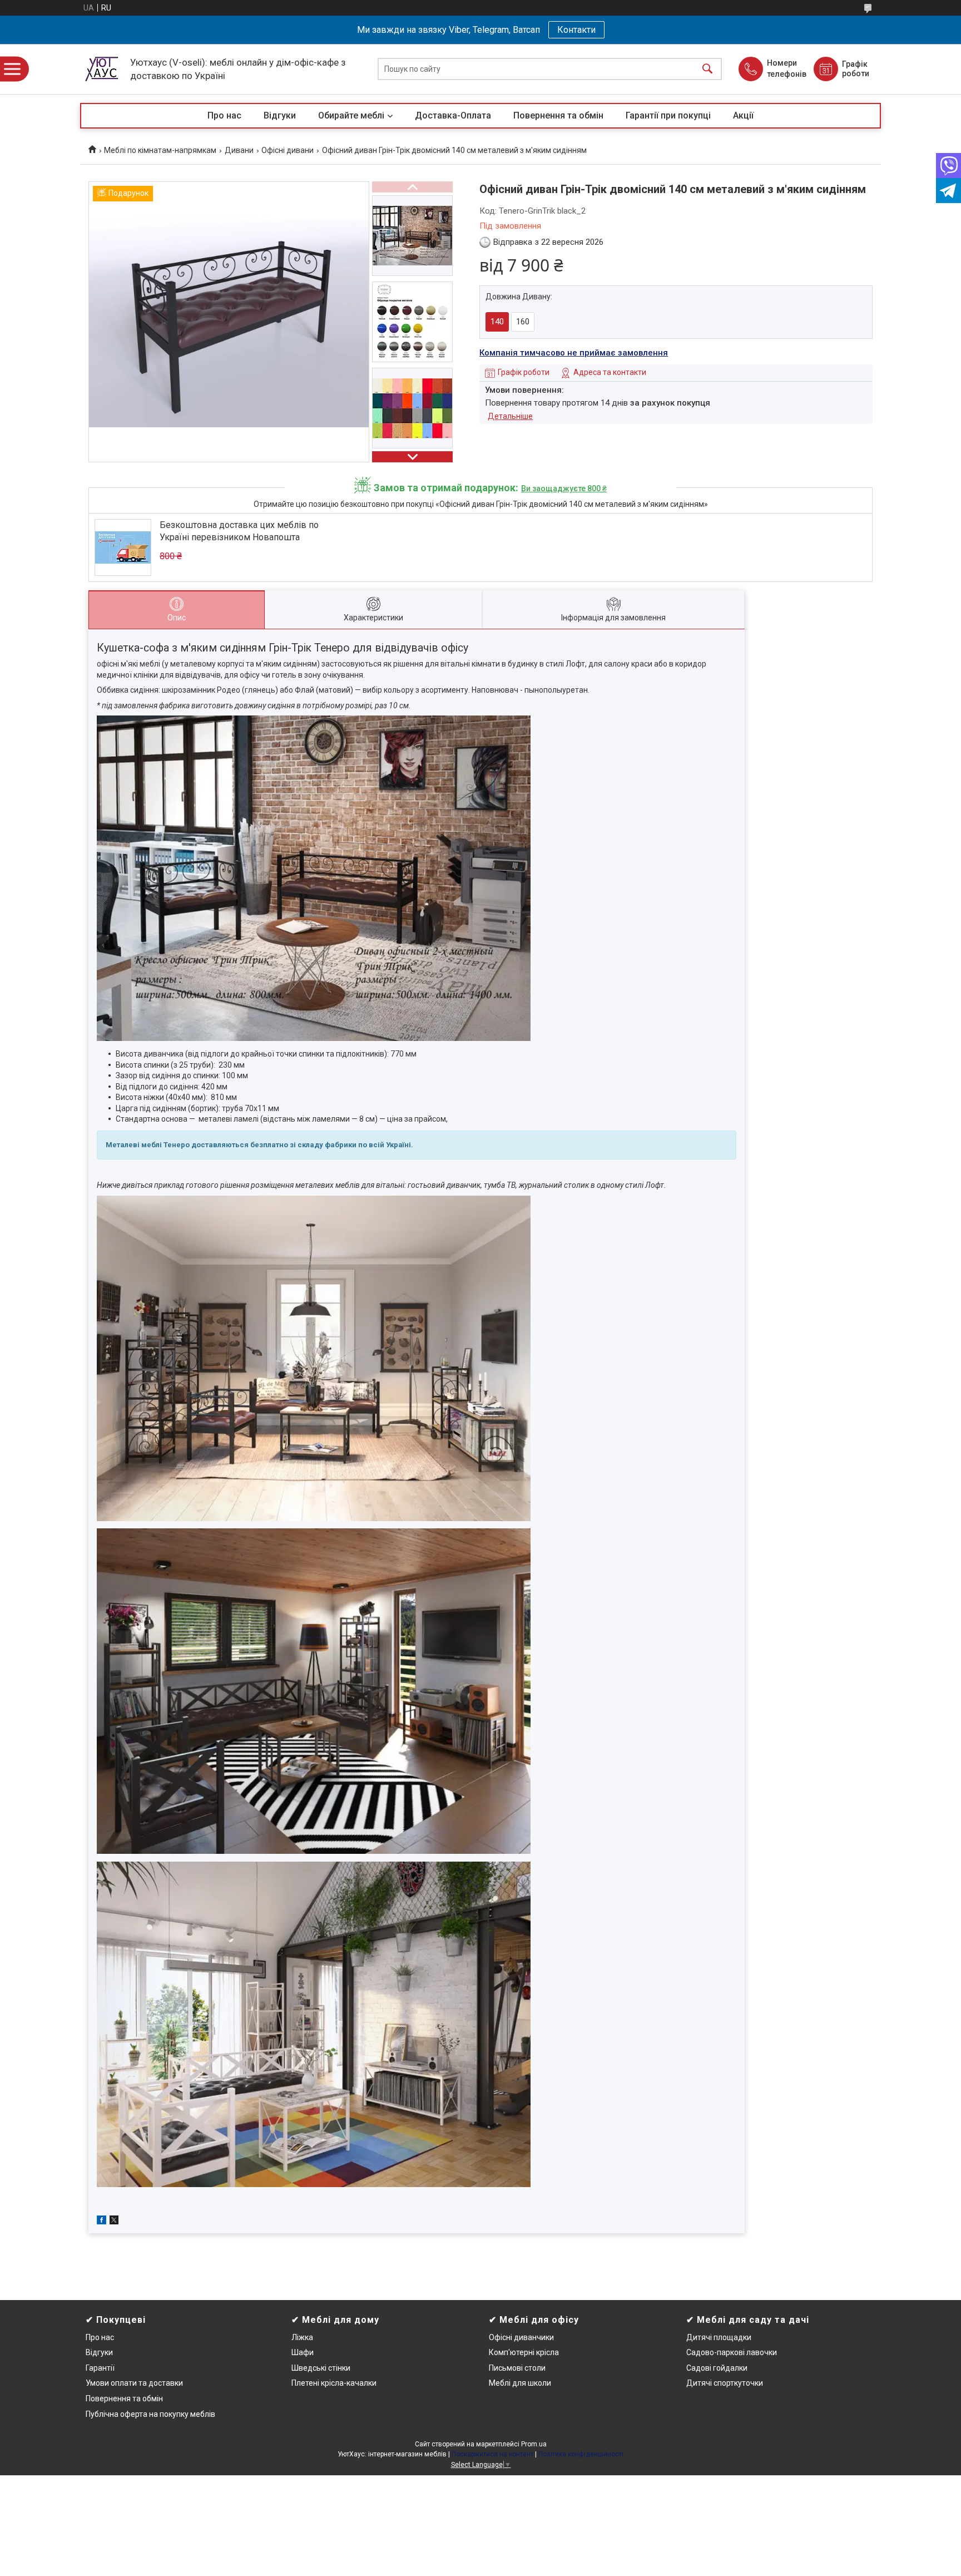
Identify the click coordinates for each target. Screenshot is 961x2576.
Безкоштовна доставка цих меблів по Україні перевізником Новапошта (239, 531)
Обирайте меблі (351, 115)
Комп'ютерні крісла (524, 2352)
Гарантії (100, 2368)
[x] (114, 2222)
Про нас (224, 115)
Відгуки (280, 115)
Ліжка (302, 2337)
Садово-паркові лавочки (732, 2352)
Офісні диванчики (521, 2337)
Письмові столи (517, 2368)
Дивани (239, 150)
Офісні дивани (288, 150)
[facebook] (101, 2222)
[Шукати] (707, 69)
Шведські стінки (321, 2368)
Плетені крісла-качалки (334, 2383)
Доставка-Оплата (453, 115)
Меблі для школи (520, 2383)
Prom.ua (534, 2444)
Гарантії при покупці (668, 115)
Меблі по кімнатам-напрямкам (160, 150)
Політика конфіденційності (581, 2454)
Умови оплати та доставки (134, 2383)
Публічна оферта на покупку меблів (150, 2414)
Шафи (303, 2352)
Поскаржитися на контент (492, 2454)
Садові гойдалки (717, 2368)
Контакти (576, 30)
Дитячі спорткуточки (725, 2383)
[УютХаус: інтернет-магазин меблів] (102, 69)
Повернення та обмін (558, 115)
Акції (743, 115)
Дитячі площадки (719, 2337)
